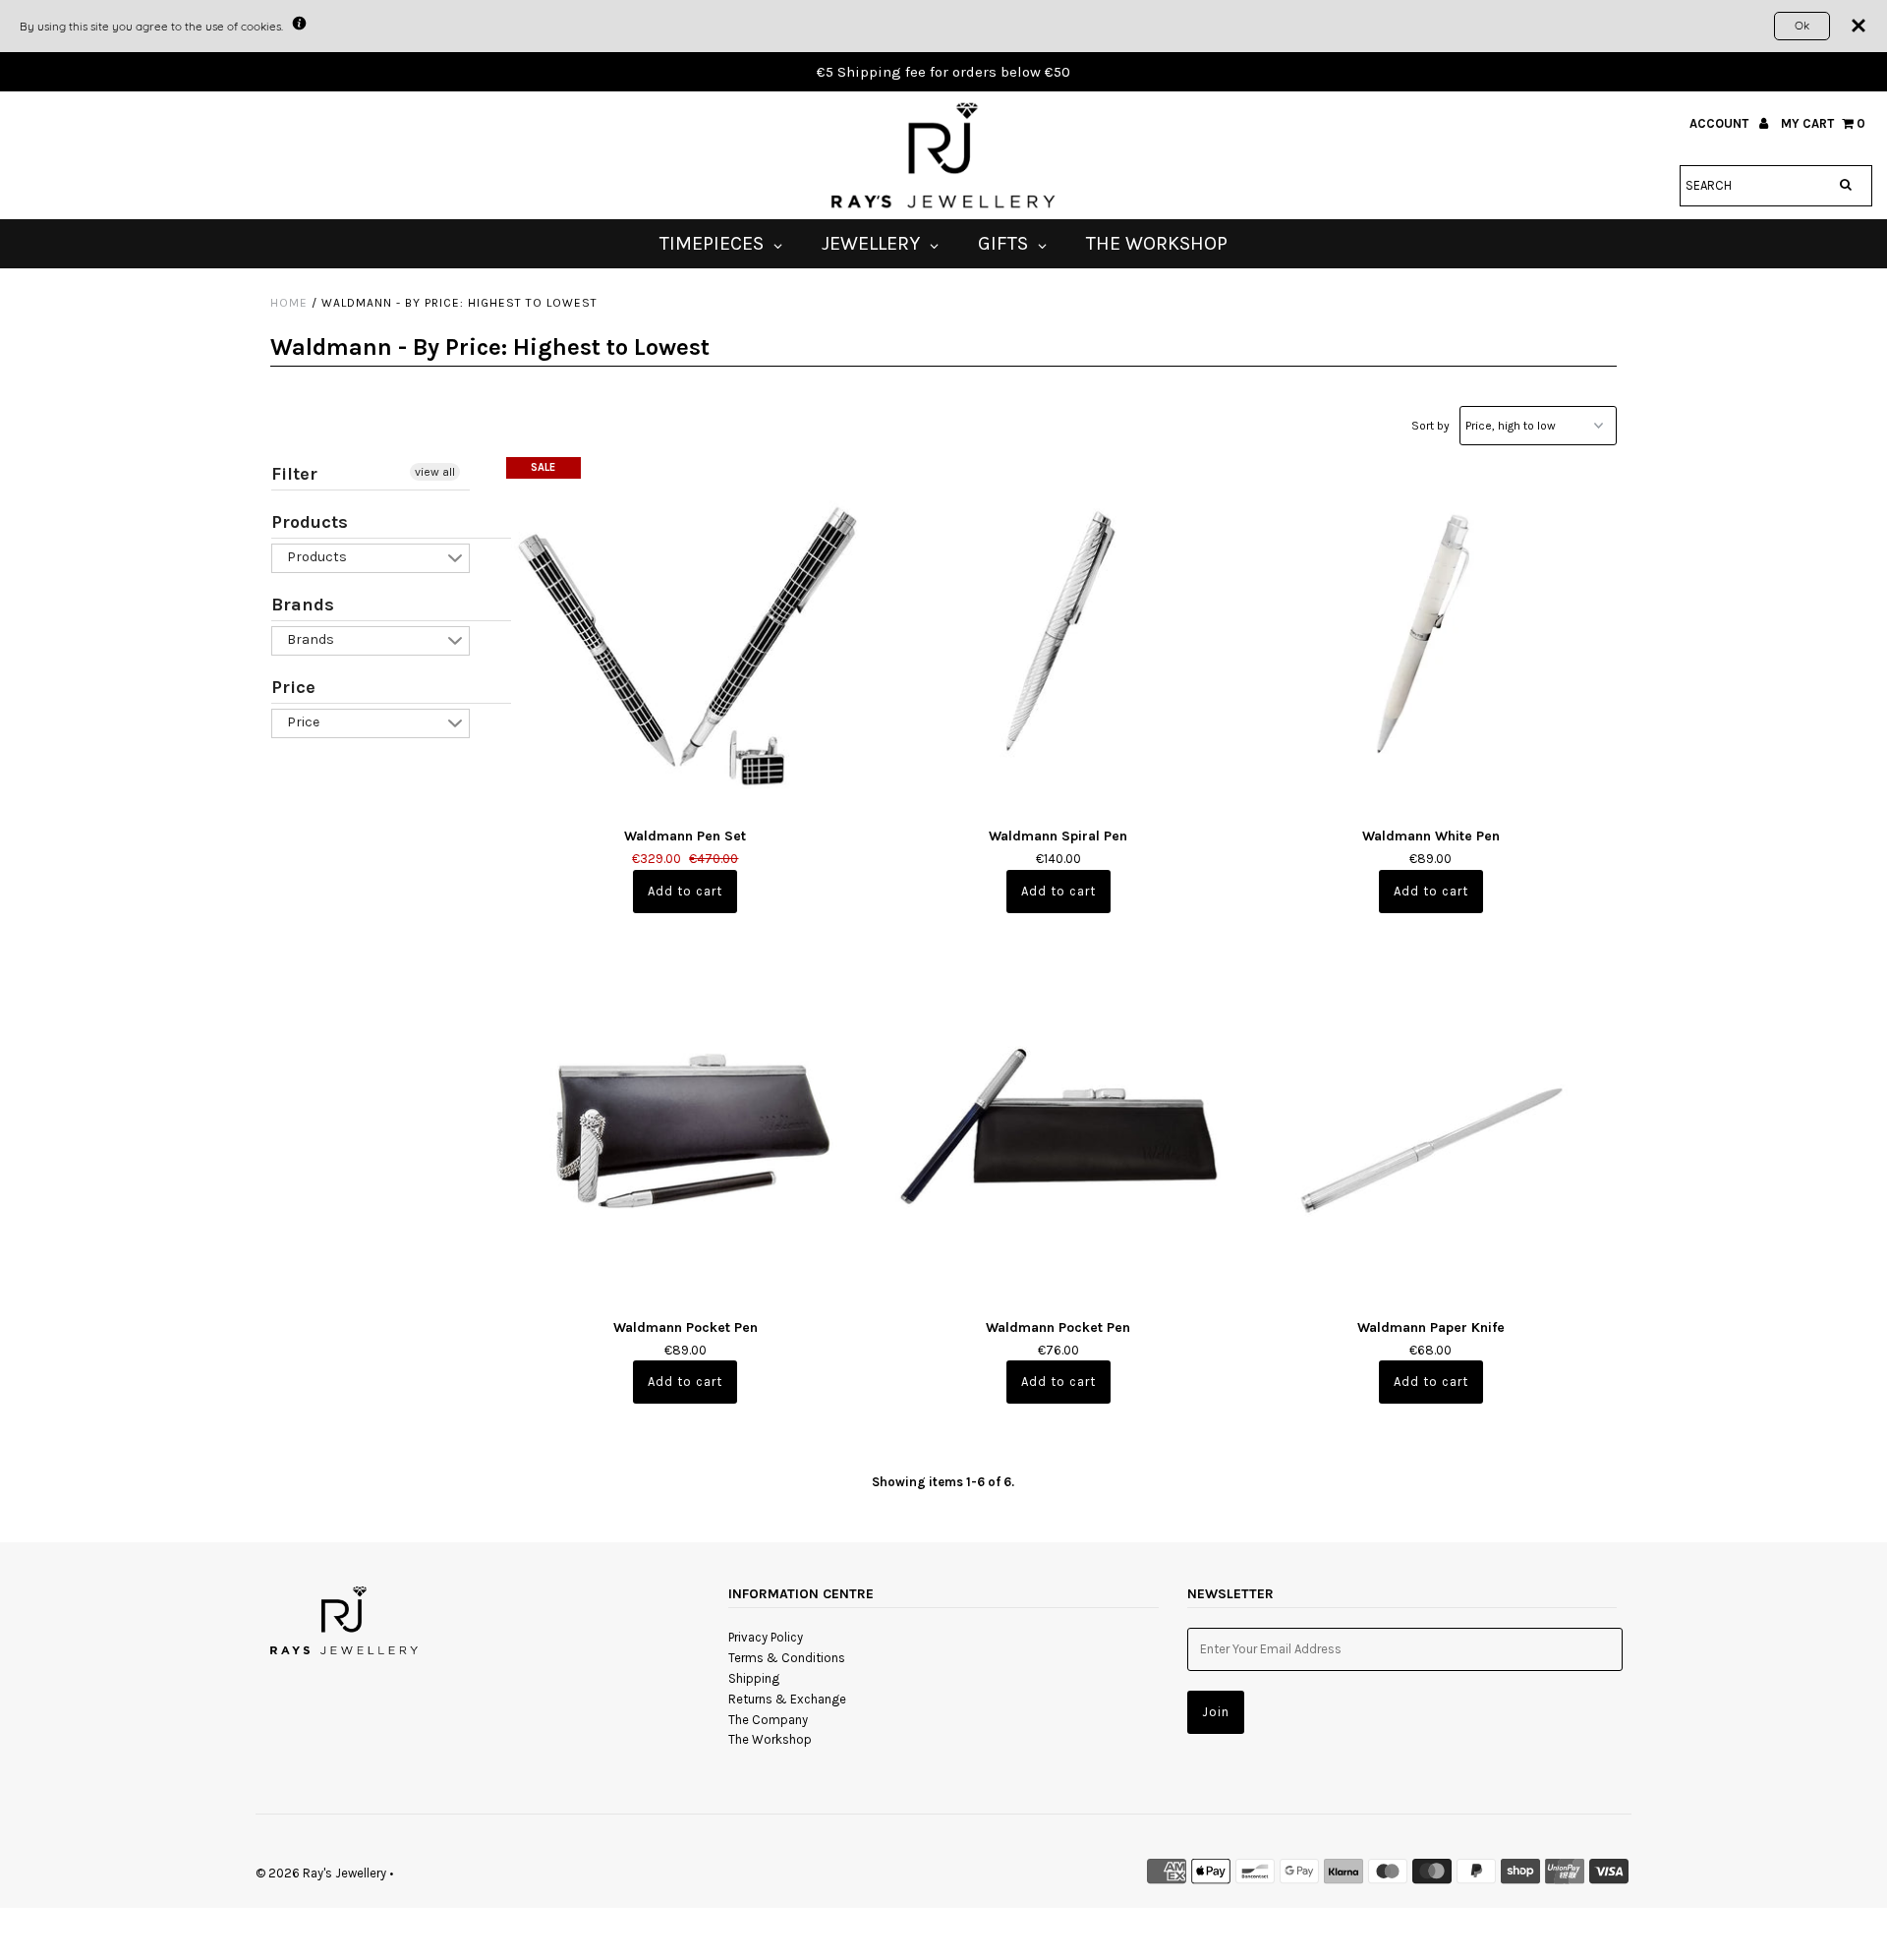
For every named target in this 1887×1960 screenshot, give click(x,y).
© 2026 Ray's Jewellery (321, 1873)
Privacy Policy (766, 1637)
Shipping (754, 1678)
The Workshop (770, 1739)
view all (435, 472)
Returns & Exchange (787, 1699)
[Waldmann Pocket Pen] (686, 1127)
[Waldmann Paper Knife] (1430, 1127)
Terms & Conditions (787, 1658)
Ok (1802, 25)
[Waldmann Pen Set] (686, 636)
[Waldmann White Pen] (1430, 636)
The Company (768, 1720)
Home (289, 303)
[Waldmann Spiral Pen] (1058, 636)
